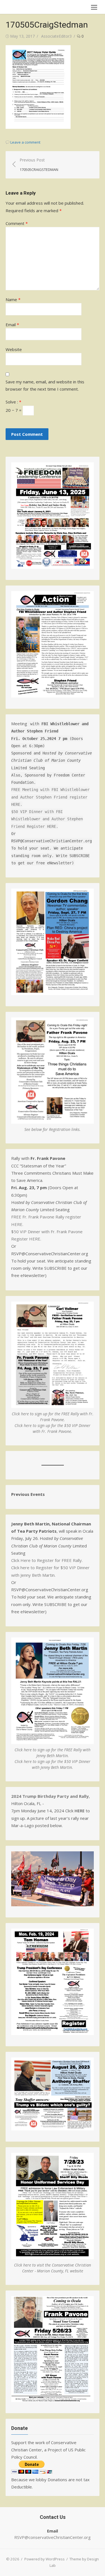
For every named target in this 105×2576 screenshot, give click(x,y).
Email (12, 325)
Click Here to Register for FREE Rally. (47, 1560)
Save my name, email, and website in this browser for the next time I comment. (45, 385)
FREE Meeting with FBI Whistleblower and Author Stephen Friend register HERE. (50, 797)
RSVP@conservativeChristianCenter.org (53, 2537)
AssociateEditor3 (56, 36)
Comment (17, 223)
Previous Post (39, 165)
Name (13, 299)
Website (14, 349)
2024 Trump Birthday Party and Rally (50, 1796)
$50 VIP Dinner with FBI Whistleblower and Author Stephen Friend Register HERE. (47, 819)
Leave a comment (25, 142)
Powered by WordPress (45, 2559)
